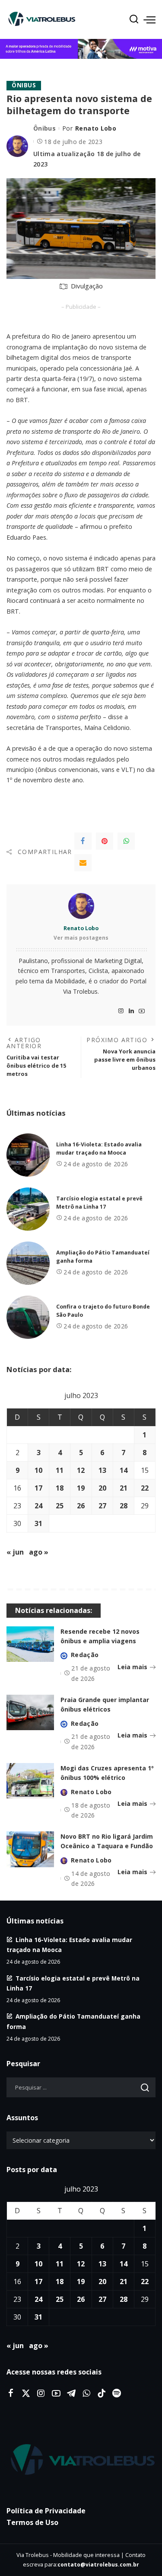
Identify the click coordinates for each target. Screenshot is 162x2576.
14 (124, 1470)
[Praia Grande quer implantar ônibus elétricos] (30, 1713)
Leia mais (132, 1667)
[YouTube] (142, 1011)
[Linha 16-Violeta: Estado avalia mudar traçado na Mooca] (28, 1155)
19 (81, 1488)
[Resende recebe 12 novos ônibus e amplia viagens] (30, 1644)
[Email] (83, 863)
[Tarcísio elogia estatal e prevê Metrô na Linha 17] (28, 1209)
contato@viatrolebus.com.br (98, 2565)
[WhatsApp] (126, 841)
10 (38, 1470)
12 (81, 1470)
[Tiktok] (102, 2394)
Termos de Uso (32, 2522)
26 (81, 1506)
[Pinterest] (105, 841)
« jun (15, 1552)
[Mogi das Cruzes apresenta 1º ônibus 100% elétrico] (30, 1781)
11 (60, 1470)
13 (102, 1470)
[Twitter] (26, 2394)
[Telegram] (71, 2394)
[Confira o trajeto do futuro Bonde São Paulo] (28, 1317)
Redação (85, 1655)
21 (124, 1488)
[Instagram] (121, 1011)
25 (60, 1506)
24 (38, 1506)
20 (102, 1488)
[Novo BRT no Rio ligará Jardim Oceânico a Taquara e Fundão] (30, 1849)
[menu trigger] (149, 19)
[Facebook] (83, 841)
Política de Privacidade (46, 2511)
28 (124, 1506)
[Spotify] (117, 2394)
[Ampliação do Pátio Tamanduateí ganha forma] (28, 1263)
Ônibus (24, 85)
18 (60, 1488)
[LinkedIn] (131, 1011)
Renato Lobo (96, 128)
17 (38, 1488)
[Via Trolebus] (81, 2460)
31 (38, 1523)
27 (102, 1506)
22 (145, 1488)
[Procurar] (134, 19)
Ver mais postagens (81, 938)
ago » (39, 1552)
